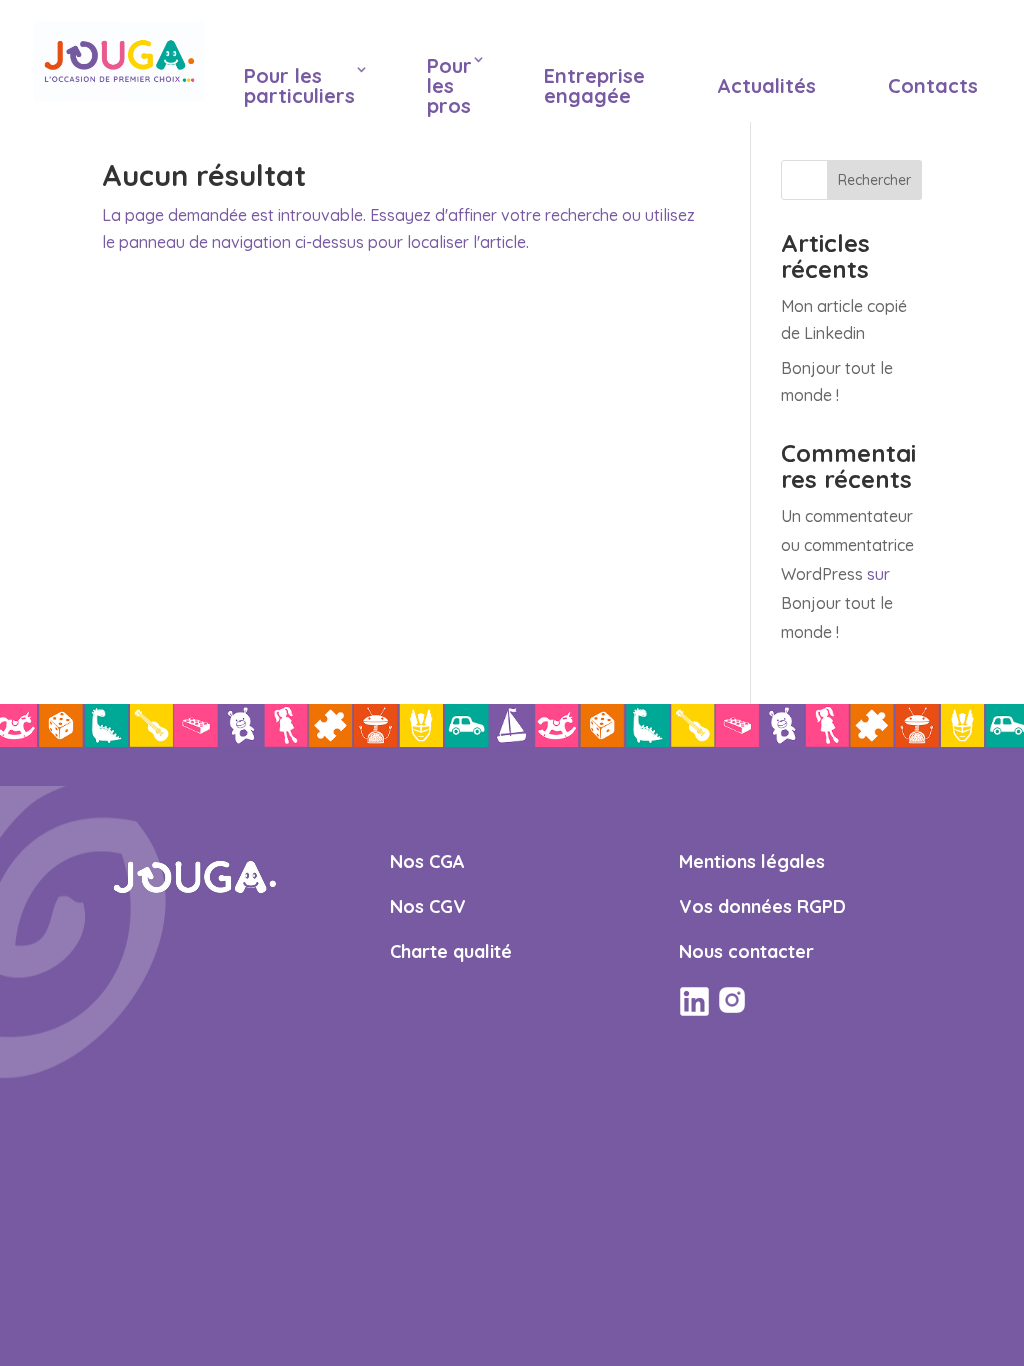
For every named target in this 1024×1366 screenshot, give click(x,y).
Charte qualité (451, 951)
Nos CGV (428, 906)
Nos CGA (427, 861)
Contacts (933, 85)
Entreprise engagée (594, 85)
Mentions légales (752, 861)
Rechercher (874, 180)
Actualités (766, 85)
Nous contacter (746, 951)
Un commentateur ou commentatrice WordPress (847, 545)
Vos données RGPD (762, 906)
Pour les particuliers (299, 85)
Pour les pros (449, 85)
